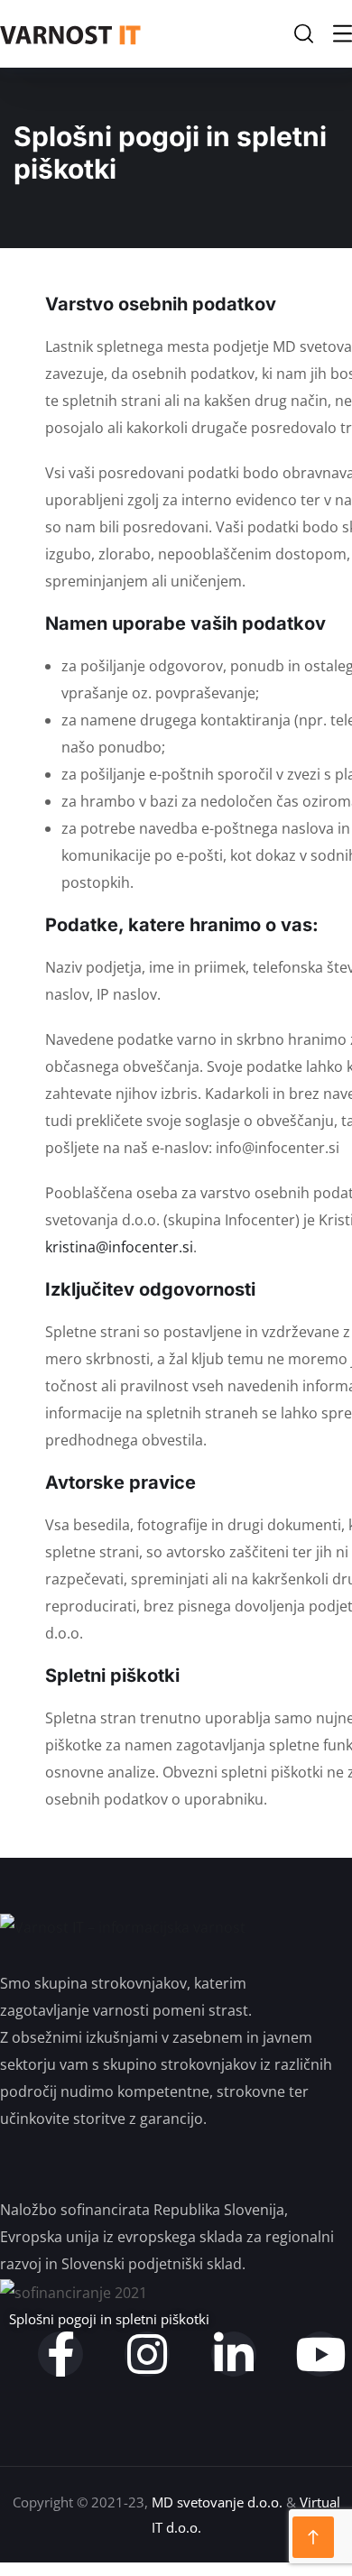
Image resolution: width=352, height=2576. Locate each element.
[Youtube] (320, 2354)
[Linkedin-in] (234, 2354)
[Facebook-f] (60, 2354)
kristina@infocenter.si (119, 1247)
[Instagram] (147, 2354)
